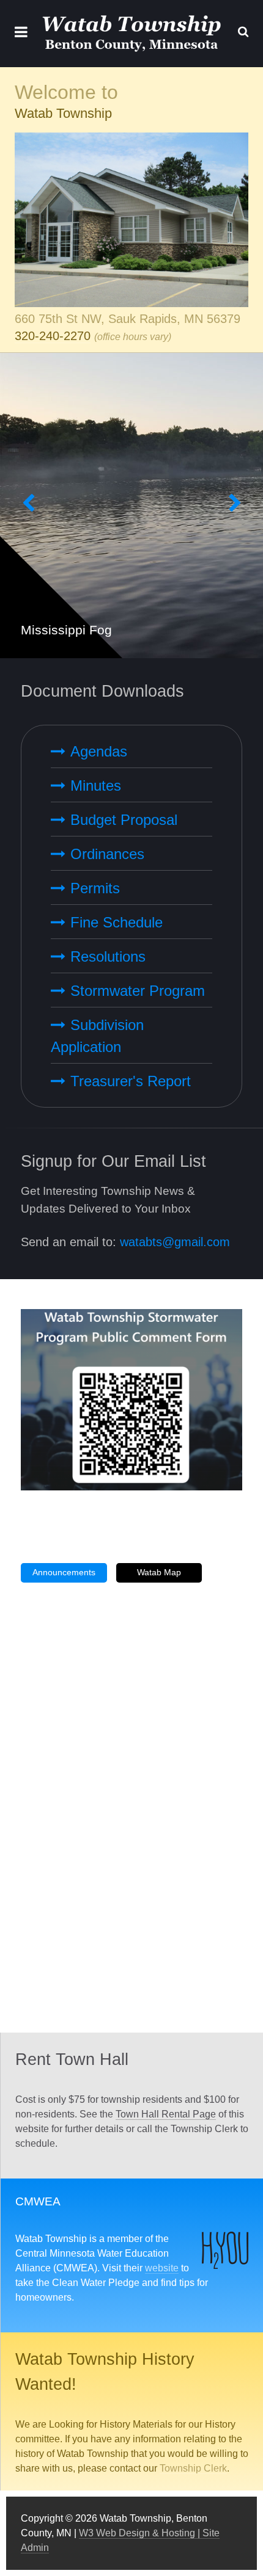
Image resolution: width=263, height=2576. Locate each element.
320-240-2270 (53, 336)
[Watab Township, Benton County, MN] (131, 34)
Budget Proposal (124, 820)
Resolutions (108, 956)
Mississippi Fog (66, 630)
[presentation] (28, 506)
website (162, 2268)
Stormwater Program (138, 991)
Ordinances (107, 854)
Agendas (99, 751)
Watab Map (159, 1572)
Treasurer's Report (131, 1081)
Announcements (64, 1572)
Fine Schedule (117, 922)
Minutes (96, 785)
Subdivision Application (97, 1036)
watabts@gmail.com (175, 1242)
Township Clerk (193, 2468)
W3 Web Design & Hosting (137, 2533)
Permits (95, 888)
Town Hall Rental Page (166, 2114)
